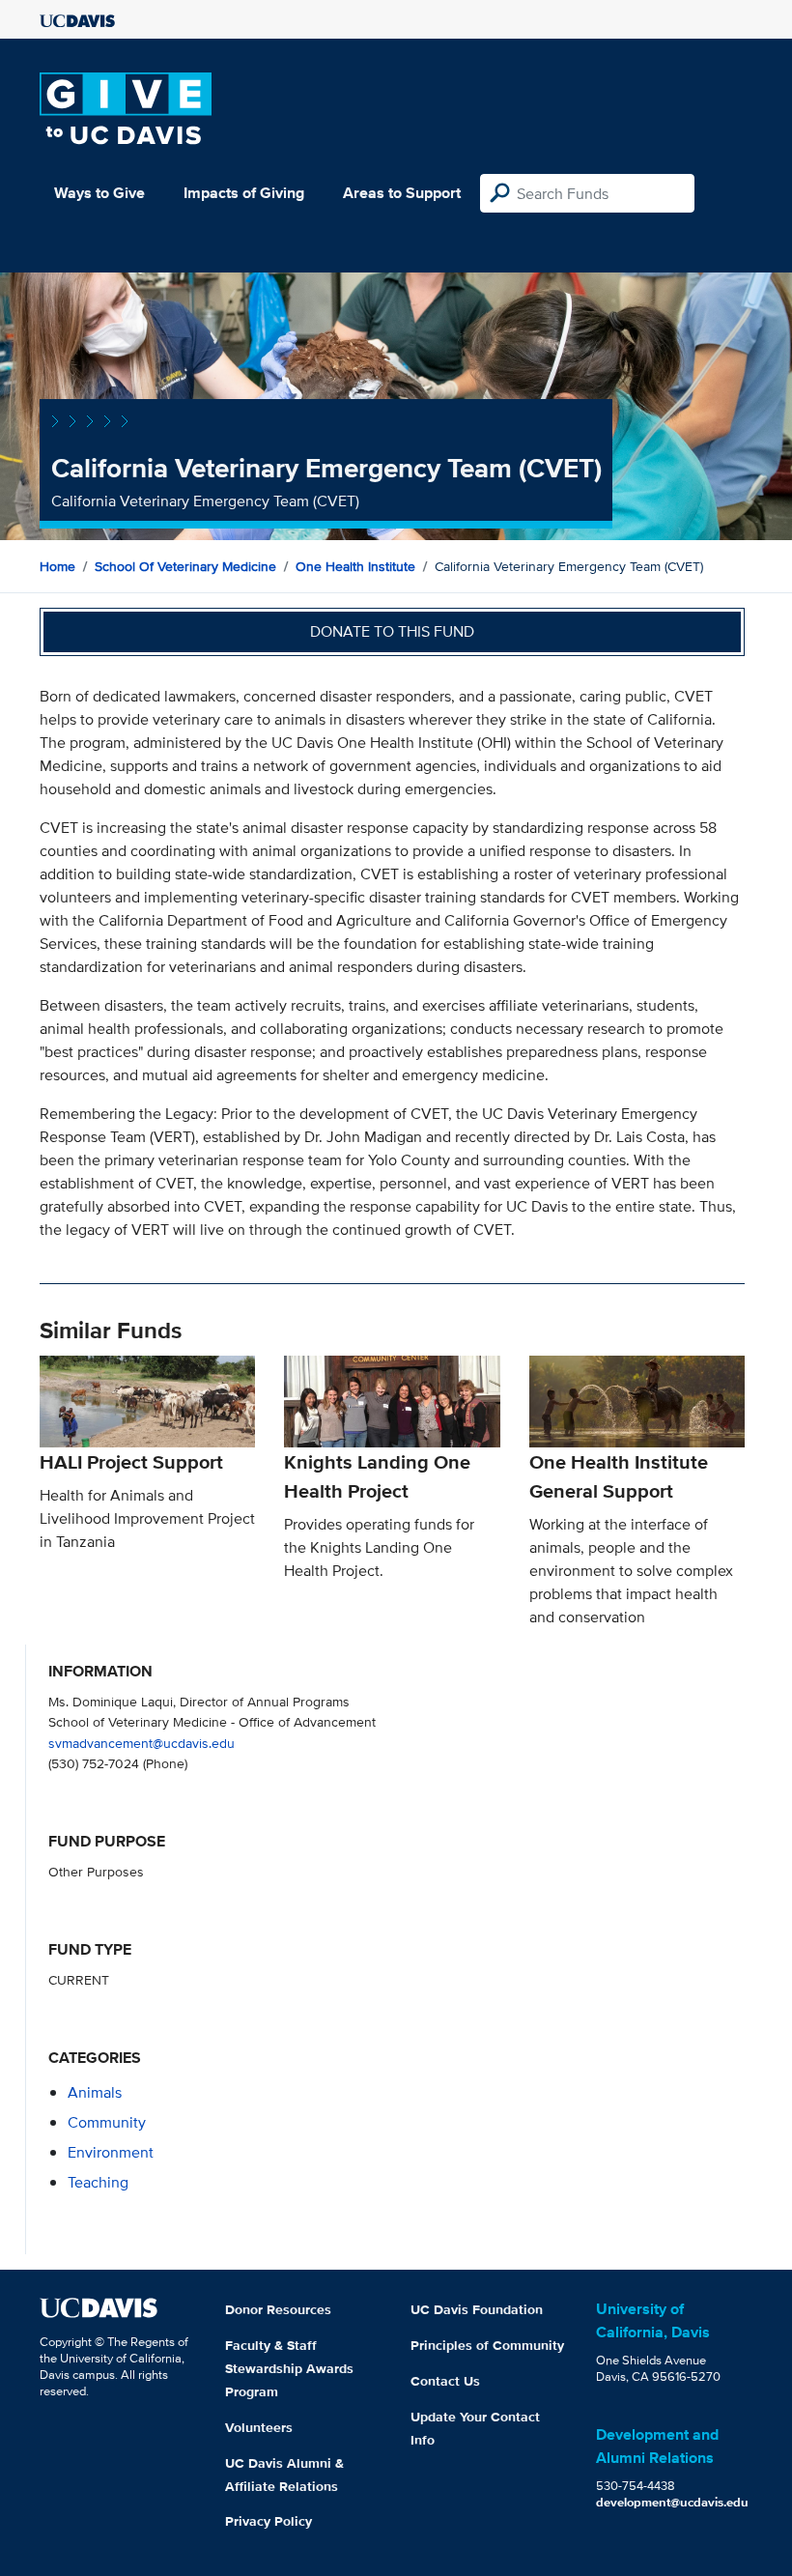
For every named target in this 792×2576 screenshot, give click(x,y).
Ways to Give (99, 193)
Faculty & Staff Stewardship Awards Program (289, 2368)
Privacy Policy (269, 2521)
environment (111, 2152)
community (107, 2122)
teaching (98, 2182)
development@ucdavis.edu (672, 2502)
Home (57, 566)
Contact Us (445, 2381)
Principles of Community (487, 2345)
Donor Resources (278, 2309)
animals (95, 2092)
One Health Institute (355, 566)
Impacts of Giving (244, 193)
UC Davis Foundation (477, 2309)
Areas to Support (402, 193)
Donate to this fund (392, 631)
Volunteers (259, 2427)
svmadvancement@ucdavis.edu (141, 1743)
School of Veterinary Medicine (185, 566)
